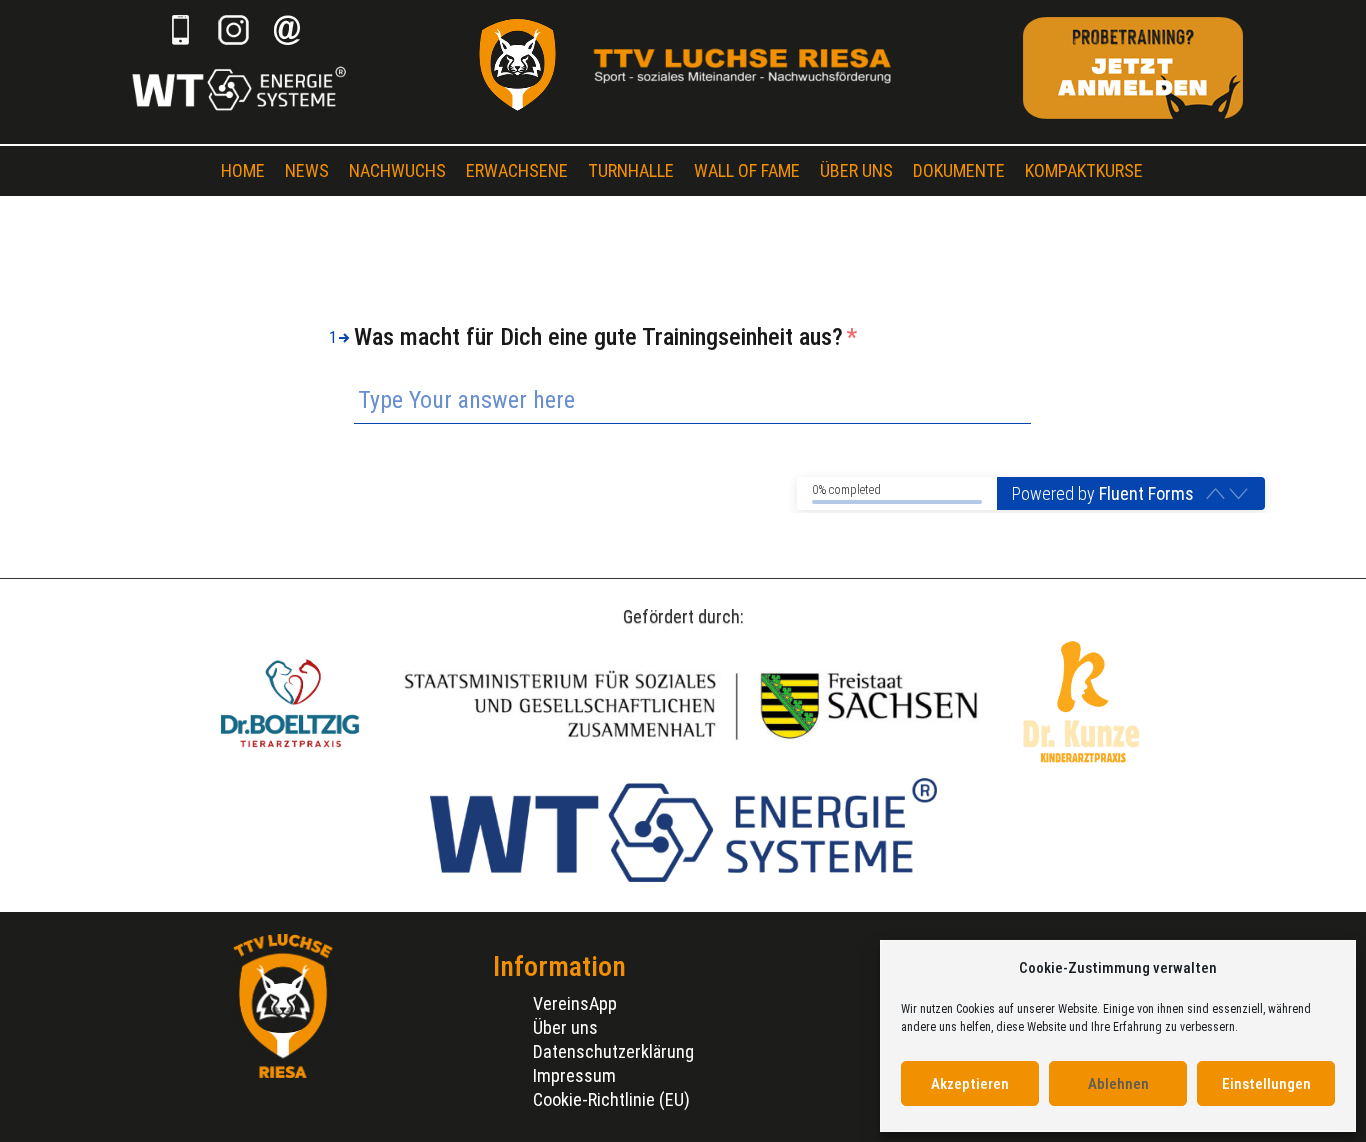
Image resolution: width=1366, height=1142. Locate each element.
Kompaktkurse (1084, 170)
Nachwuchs (397, 170)
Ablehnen (1118, 1084)
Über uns (856, 170)
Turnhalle (631, 170)
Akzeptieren (970, 1084)
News (307, 170)
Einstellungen (1266, 1084)
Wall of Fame (747, 170)
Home (243, 170)
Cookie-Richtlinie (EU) (611, 1099)
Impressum (574, 1075)
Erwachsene (517, 170)
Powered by (1103, 493)
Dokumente (959, 170)
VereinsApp (575, 1003)
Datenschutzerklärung (613, 1051)
